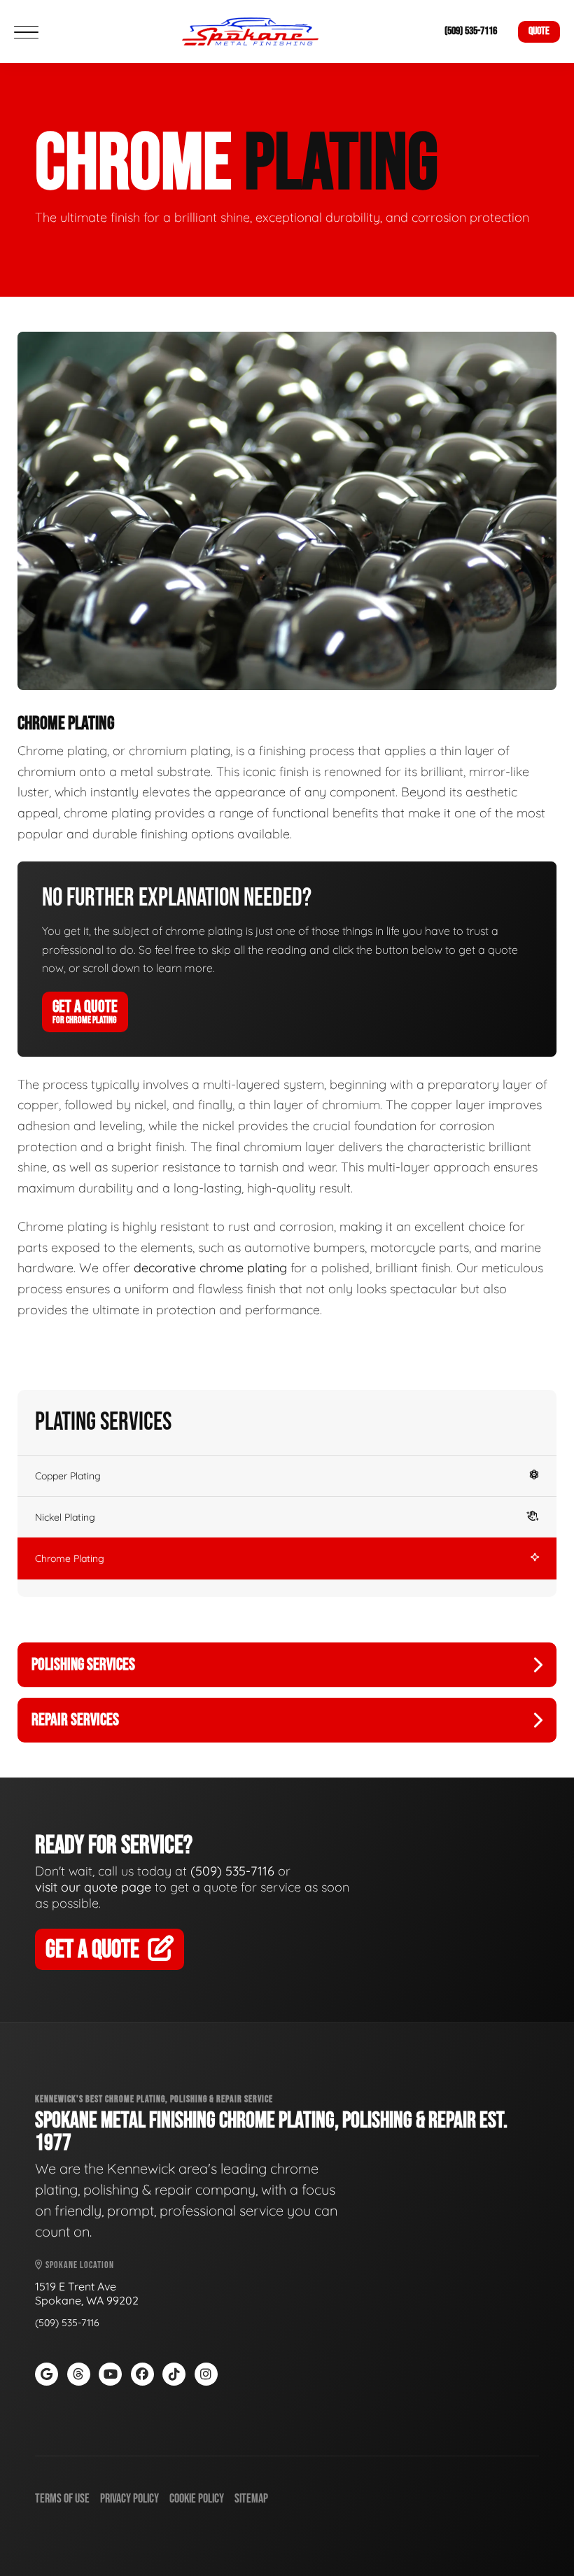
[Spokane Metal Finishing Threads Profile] (79, 2374)
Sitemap (251, 2499)
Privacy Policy (129, 2499)
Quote (539, 31)
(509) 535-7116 (471, 31)
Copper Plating (68, 1476)
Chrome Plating (70, 1558)
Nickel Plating (65, 1517)
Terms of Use (62, 2499)
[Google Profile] (47, 2374)
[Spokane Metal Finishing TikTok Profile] (174, 2374)
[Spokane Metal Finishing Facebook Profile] (142, 2374)
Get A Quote (85, 1011)
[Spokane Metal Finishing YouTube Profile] (110, 2374)
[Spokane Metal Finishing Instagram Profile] (206, 2374)
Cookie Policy (197, 2499)
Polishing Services (83, 1664)
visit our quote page (93, 1887)
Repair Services (75, 1720)
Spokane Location (79, 2265)
